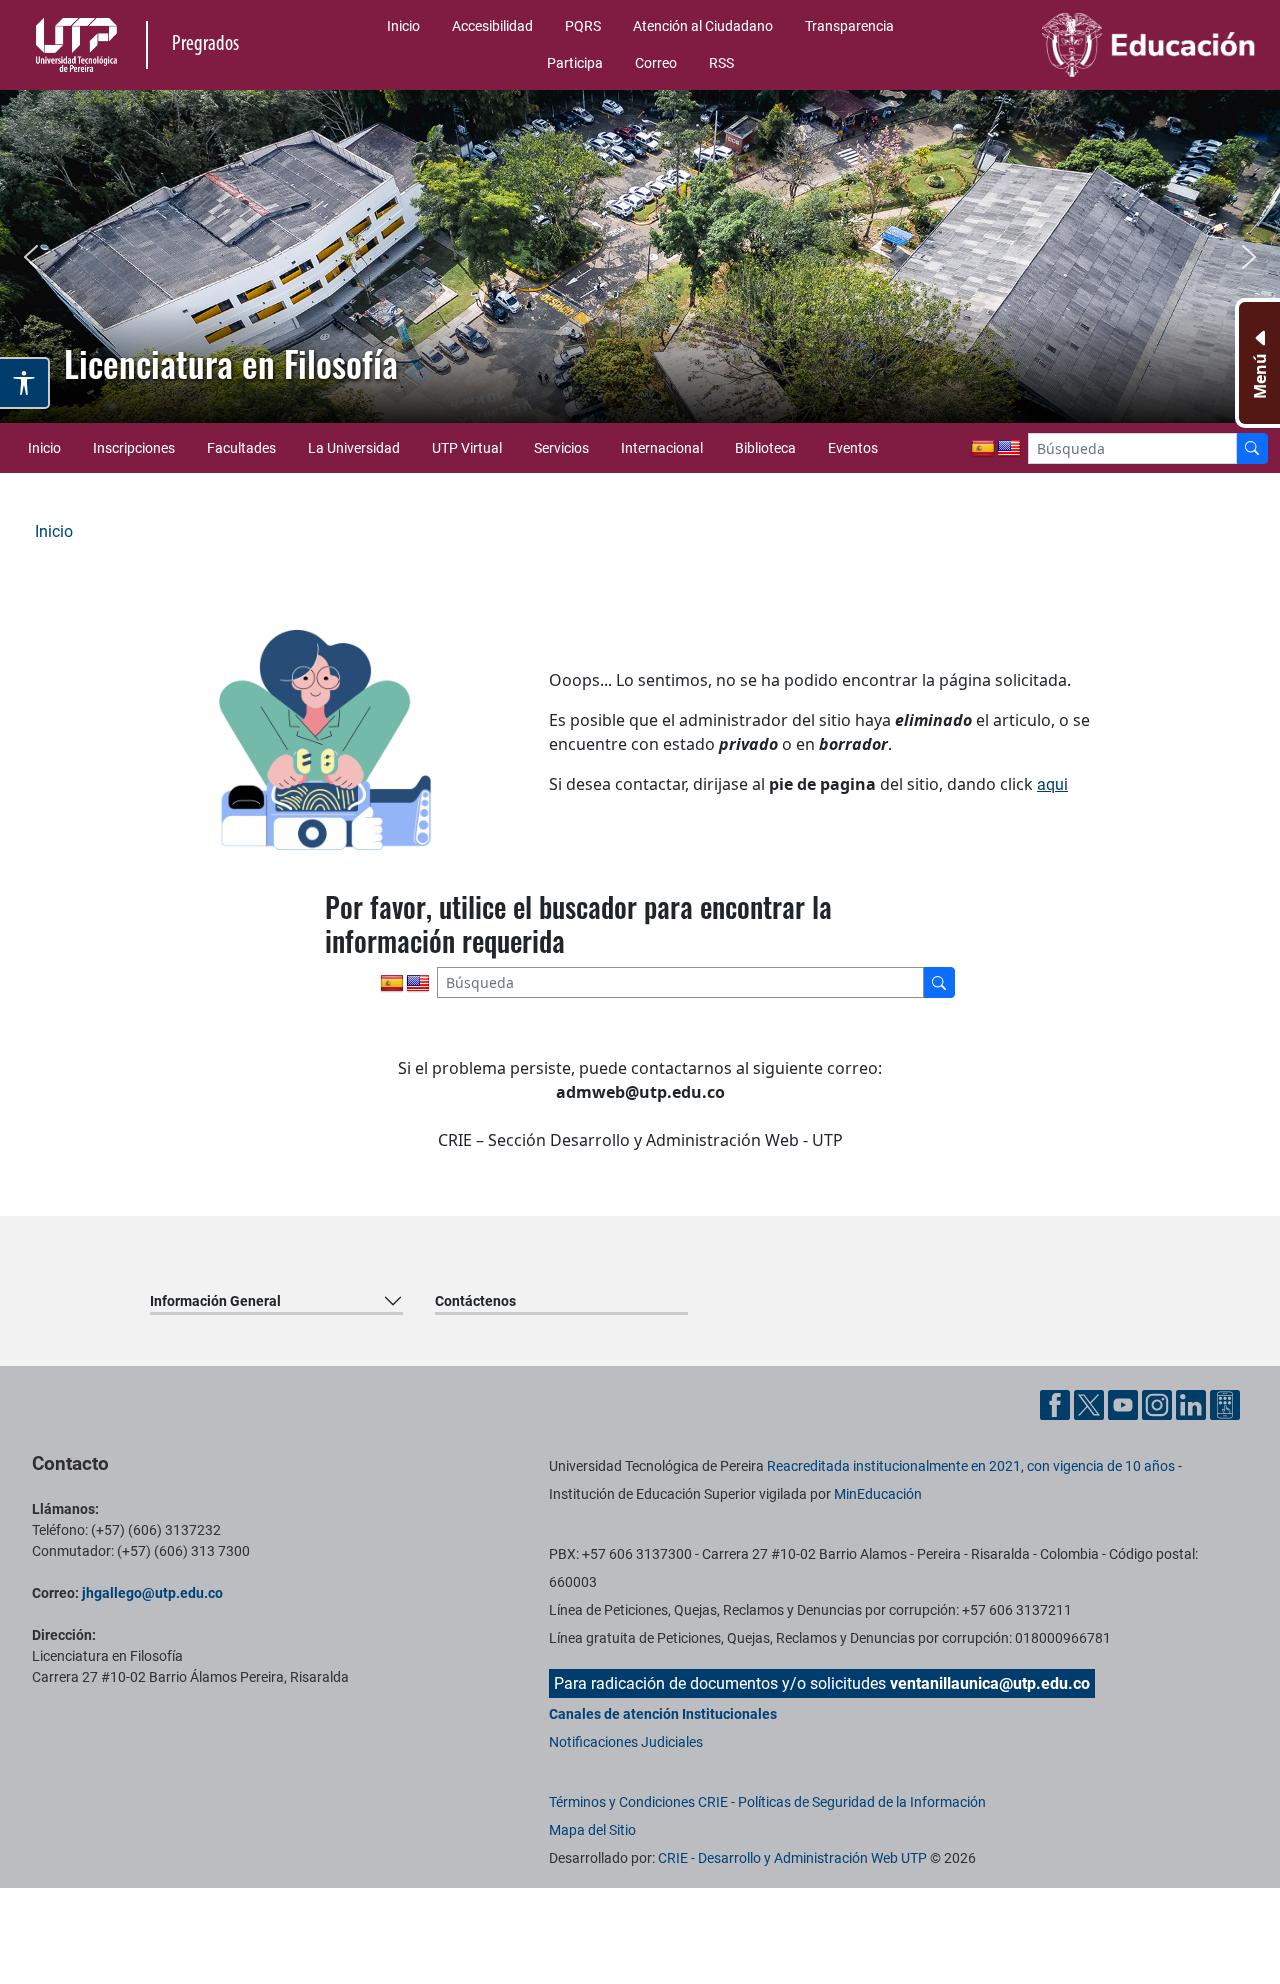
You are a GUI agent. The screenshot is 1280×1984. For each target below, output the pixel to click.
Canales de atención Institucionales (663, 1714)
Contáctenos (475, 1301)
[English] (1009, 449)
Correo (656, 63)
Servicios (561, 448)
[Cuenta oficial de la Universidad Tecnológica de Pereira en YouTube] (1125, 1403)
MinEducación (878, 1494)
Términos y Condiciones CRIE (638, 1802)
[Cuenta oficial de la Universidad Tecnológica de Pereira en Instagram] (1159, 1403)
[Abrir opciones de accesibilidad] (25, 383)
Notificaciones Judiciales (626, 1742)
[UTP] (79, 45)
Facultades (241, 448)
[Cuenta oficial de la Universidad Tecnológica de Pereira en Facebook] (1057, 1403)
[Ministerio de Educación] (1117, 45)
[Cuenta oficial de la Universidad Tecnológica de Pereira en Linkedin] (1193, 1403)
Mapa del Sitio (592, 1830)
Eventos (853, 448)
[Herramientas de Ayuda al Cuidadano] (1225, 1403)
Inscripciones (134, 448)
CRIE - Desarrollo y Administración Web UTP (792, 1858)
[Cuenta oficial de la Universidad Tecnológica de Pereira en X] (1091, 1403)
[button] (31, 257)
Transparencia (849, 26)
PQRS (583, 26)
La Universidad (354, 448)
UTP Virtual (467, 448)
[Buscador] (1252, 448)
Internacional (662, 448)
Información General (215, 1301)
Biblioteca (765, 448)
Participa (575, 63)
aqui (1052, 784)
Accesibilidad (492, 26)
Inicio (403, 26)
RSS (721, 63)
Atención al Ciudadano (703, 26)
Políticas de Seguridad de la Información (862, 1802)
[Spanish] (983, 449)
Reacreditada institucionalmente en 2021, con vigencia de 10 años (971, 1466)
